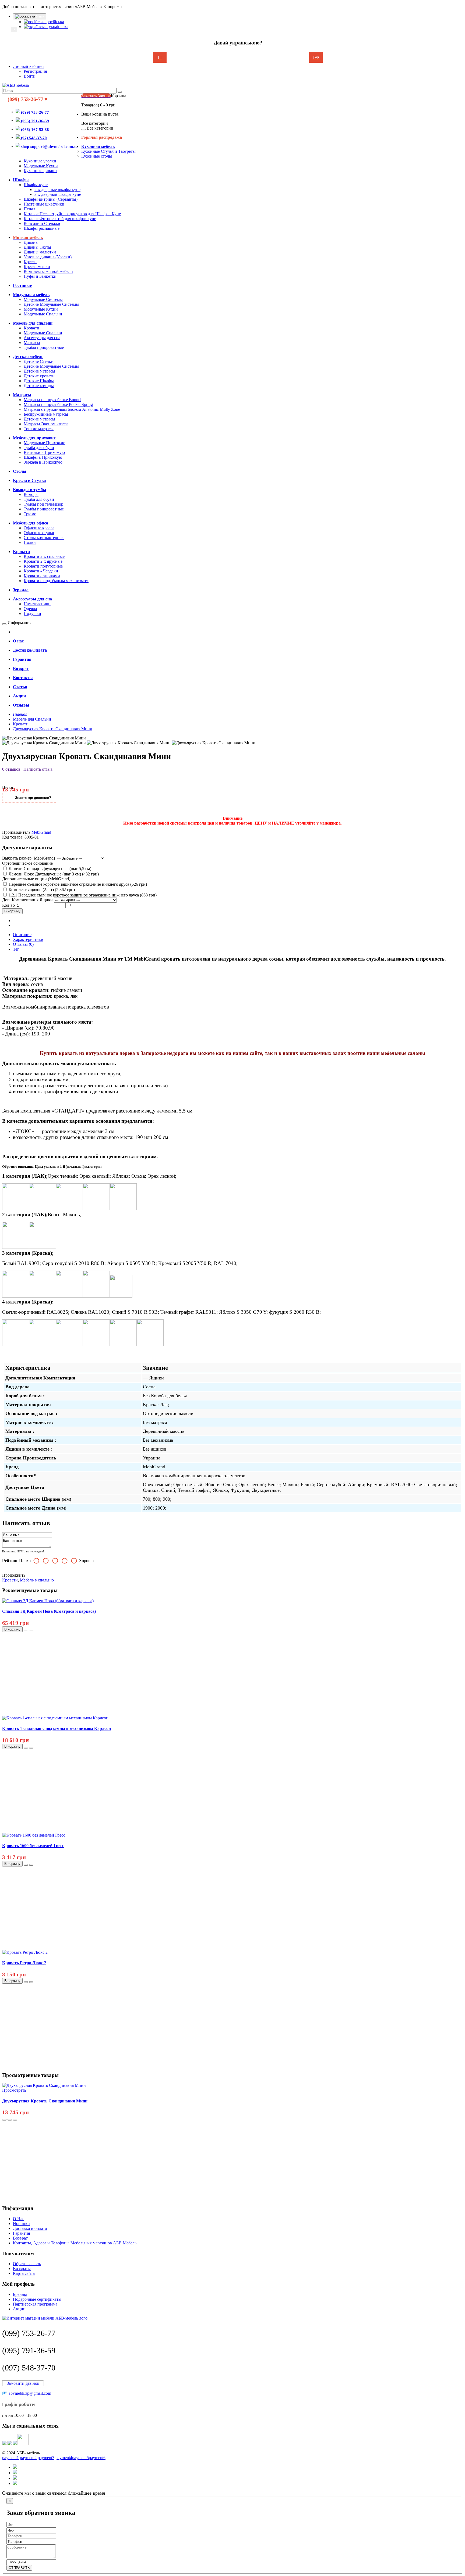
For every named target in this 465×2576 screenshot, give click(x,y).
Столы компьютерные (44, 538)
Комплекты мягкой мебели (48, 271)
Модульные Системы (43, 299)
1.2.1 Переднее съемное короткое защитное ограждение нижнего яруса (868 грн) (82, 895)
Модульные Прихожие (44, 443)
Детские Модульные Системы (51, 304)
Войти (30, 76)
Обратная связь (27, 2264)
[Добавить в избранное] (26, 1631)
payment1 (10, 2458)
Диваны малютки (40, 252)
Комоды (31, 494)
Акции (19, 2309)
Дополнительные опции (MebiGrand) (36, 879)
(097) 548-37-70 (29, 2368)
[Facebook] (15, 2444)
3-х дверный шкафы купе (58, 194)
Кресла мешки (37, 267)
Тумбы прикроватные (44, 347)
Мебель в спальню (37, 1580)
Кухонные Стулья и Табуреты (108, 151)
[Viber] (4, 2444)
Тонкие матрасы (39, 429)
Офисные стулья (39, 533)
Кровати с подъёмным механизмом (56, 581)
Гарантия (21, 2233)
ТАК (316, 58)
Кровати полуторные (43, 566)
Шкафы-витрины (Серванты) (51, 199)
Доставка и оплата (30, 2228)
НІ (160, 58)
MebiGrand (41, 832)
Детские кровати (39, 376)
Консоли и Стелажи (42, 223)
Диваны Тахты (37, 247)
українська (58, 27)
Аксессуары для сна (42, 338)
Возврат (20, 2238)
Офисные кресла (39, 528)
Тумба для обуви (39, 448)
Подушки (32, 613)
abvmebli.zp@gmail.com (30, 2393)
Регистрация (35, 71)
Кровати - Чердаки (41, 571)
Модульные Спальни (43, 314)
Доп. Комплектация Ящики (27, 900)
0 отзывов (11, 769)
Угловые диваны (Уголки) (48, 257)
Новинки (21, 2224)
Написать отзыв (38, 769)
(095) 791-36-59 (29, 2350)
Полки (30, 542)
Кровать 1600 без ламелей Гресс (33, 1846)
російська (55, 22)
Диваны (31, 242)
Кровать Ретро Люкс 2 (24, 1963)
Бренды (20, 2294)
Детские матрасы (39, 371)
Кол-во (8, 905)
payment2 (28, 2458)
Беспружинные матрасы (46, 414)
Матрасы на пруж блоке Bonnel (52, 400)
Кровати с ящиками (42, 576)
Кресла (30, 262)
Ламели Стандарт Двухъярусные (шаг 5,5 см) (49, 869)
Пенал (29, 209)
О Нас (19, 2219)
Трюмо (30, 514)
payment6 (97, 2458)
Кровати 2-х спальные (44, 556)
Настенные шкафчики (44, 204)
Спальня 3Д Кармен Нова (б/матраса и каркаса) (49, 1611)
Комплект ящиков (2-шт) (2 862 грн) (41, 890)
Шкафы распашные (42, 228)
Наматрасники (37, 604)
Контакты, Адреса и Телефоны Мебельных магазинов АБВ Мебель (75, 2243)
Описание (22, 935)
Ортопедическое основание (27, 863)
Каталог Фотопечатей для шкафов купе (60, 219)
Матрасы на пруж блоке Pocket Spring (58, 404)
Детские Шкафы (39, 381)
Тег (16, 949)
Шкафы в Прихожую (43, 457)
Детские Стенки (39, 361)
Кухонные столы (97, 156)
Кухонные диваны (40, 171)
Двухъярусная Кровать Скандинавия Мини (45, 2101)
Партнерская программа (35, 2304)
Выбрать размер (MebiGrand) (29, 858)
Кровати (31, 328)
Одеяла (30, 609)
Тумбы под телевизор (43, 504)
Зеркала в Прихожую (43, 462)
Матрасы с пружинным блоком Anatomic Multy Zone (72, 409)
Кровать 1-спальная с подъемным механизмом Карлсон (57, 1728)
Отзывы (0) (23, 944)
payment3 (46, 2458)
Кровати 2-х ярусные (43, 561)
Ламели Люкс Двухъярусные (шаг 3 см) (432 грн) (53, 874)
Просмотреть (14, 2090)
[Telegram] (10, 2444)
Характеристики (28, 939)
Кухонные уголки (40, 161)
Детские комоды (39, 386)
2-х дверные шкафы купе (57, 190)
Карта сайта (24, 2273)
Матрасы (32, 343)
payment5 (80, 2458)
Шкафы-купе (36, 185)
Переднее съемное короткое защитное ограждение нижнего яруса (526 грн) (77, 884)
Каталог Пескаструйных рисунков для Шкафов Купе (72, 214)
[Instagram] (23, 2444)
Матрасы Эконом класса (46, 424)
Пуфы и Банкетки (40, 276)
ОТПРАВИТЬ (19, 2568)
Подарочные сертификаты (37, 2299)
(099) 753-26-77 (29, 2333)
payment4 (64, 2458)
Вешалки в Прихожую (44, 452)
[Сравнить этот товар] (31, 1631)
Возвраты (22, 2269)
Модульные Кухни (41, 166)
